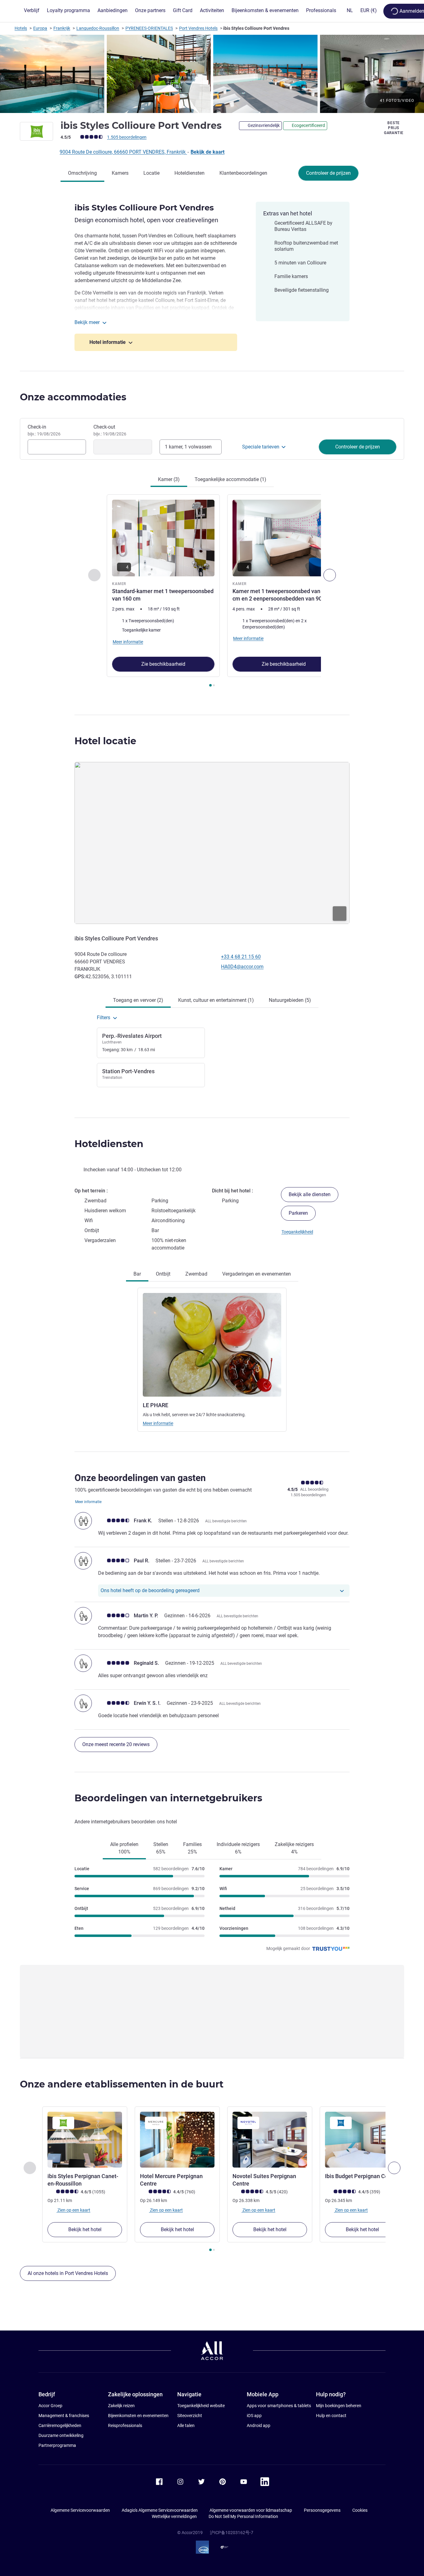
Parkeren (298, 1213)
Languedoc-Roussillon (98, 28)
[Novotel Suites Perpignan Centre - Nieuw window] (270, 2140)
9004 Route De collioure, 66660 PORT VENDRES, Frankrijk (123, 152)
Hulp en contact (331, 2416)
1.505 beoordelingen (127, 137)
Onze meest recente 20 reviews (116, 1744)
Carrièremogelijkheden (60, 2425)
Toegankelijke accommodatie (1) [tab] (230, 479)
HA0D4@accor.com (242, 967)
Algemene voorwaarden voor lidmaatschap (251, 2510)
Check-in (44, 430)
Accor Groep (50, 2406)
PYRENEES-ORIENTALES (149, 28)
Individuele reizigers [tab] (238, 1848)
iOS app (254, 2416)
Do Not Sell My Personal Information (243, 2516)
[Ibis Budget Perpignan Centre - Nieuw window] (362, 2140)
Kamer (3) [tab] (169, 479)
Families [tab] (192, 1848)
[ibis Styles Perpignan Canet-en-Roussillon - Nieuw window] (85, 2140)
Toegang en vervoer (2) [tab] (138, 1000)
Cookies (360, 2510)
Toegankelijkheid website (201, 2406)
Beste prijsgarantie (394, 128)
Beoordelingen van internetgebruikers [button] (168, 1798)
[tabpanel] (212, 591)
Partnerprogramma (57, 2445)
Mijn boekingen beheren (339, 2406)
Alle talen (186, 2425)
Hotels (21, 28)
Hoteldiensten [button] (109, 1144)
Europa (40, 28)
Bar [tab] (137, 1274)
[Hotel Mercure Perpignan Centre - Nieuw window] (177, 2140)
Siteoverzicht (190, 2416)
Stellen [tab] (161, 1848)
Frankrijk (62, 28)
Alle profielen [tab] (124, 1848)
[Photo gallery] (212, 74)
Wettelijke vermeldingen (174, 2516)
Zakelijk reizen (121, 2406)
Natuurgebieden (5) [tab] (290, 1000)
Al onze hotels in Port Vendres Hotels (68, 2273)
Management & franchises (64, 2416)
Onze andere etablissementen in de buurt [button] (122, 2084)
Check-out (110, 430)
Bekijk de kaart (207, 152)
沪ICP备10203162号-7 (232, 2533)
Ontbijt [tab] (163, 1274)
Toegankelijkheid (297, 1232)
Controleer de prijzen (328, 173)
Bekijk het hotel (85, 2229)
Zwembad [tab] (196, 1274)
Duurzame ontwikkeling (61, 2435)
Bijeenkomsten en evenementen (138, 2416)
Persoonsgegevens (322, 2510)
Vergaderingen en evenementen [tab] (257, 1274)
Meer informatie (158, 1423)
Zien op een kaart (73, 2210)
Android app (259, 2425)
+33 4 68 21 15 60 (241, 957)
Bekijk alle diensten (310, 1194)
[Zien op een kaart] (212, 843)
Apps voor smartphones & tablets (279, 2406)
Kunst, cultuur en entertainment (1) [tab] (216, 1000)
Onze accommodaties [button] (73, 397)
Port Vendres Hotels (198, 28)
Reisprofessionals (125, 2425)
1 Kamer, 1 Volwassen (188, 447)
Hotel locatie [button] (105, 741)
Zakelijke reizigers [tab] (294, 1848)
